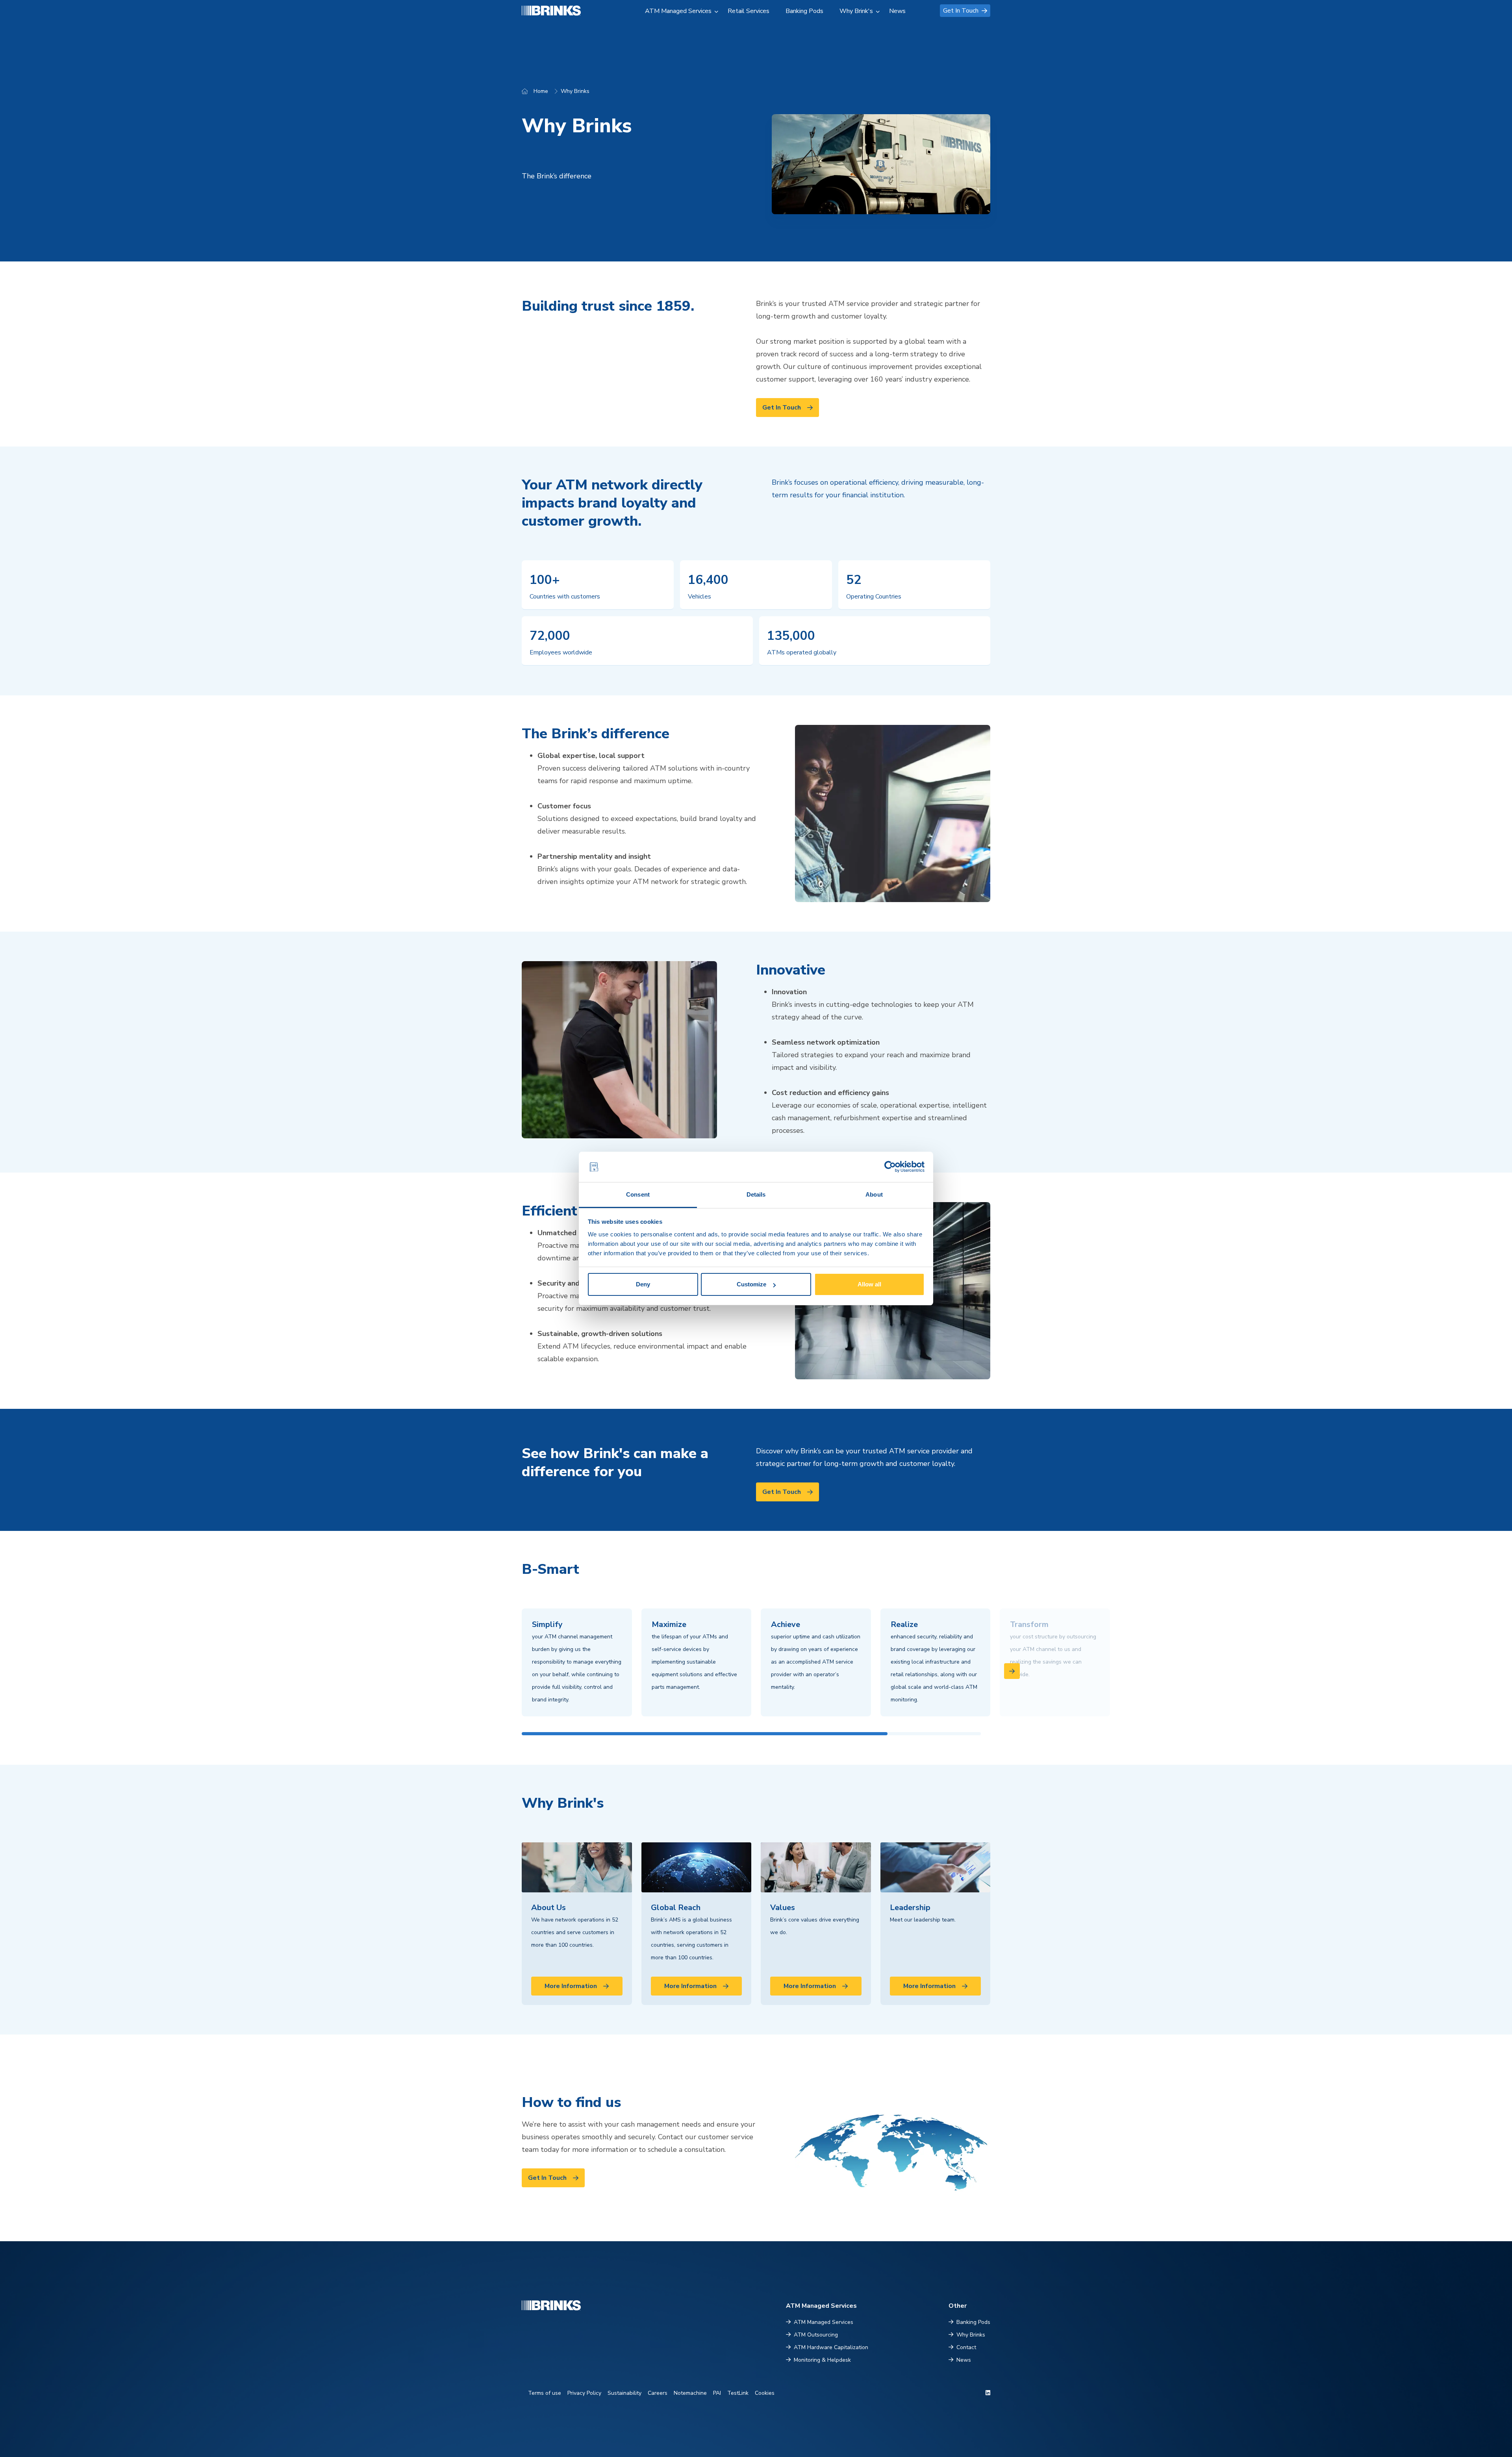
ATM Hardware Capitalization (831, 2347)
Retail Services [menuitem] (749, 11)
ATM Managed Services (824, 2322)
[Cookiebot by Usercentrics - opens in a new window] (890, 1167)
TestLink (738, 2393)
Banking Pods (973, 2322)
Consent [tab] (638, 1194)
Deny (643, 1284)
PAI (717, 2393)
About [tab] (874, 1194)
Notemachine (690, 2393)
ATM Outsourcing (816, 2335)
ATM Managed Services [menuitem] (678, 11)
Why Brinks (575, 91)
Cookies (765, 2393)
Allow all (869, 1284)
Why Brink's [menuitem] (856, 11)
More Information (571, 1986)
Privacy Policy (584, 2393)
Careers (658, 2393)
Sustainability (624, 2393)
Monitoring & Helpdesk (822, 2360)
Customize (751, 1284)
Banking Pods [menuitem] (804, 11)
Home (541, 91)
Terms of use (545, 2393)
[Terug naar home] (561, 10)
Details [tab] (756, 1194)
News (964, 2360)
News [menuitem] (897, 11)
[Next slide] (1012, 1671)
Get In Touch (961, 11)
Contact (966, 2347)
